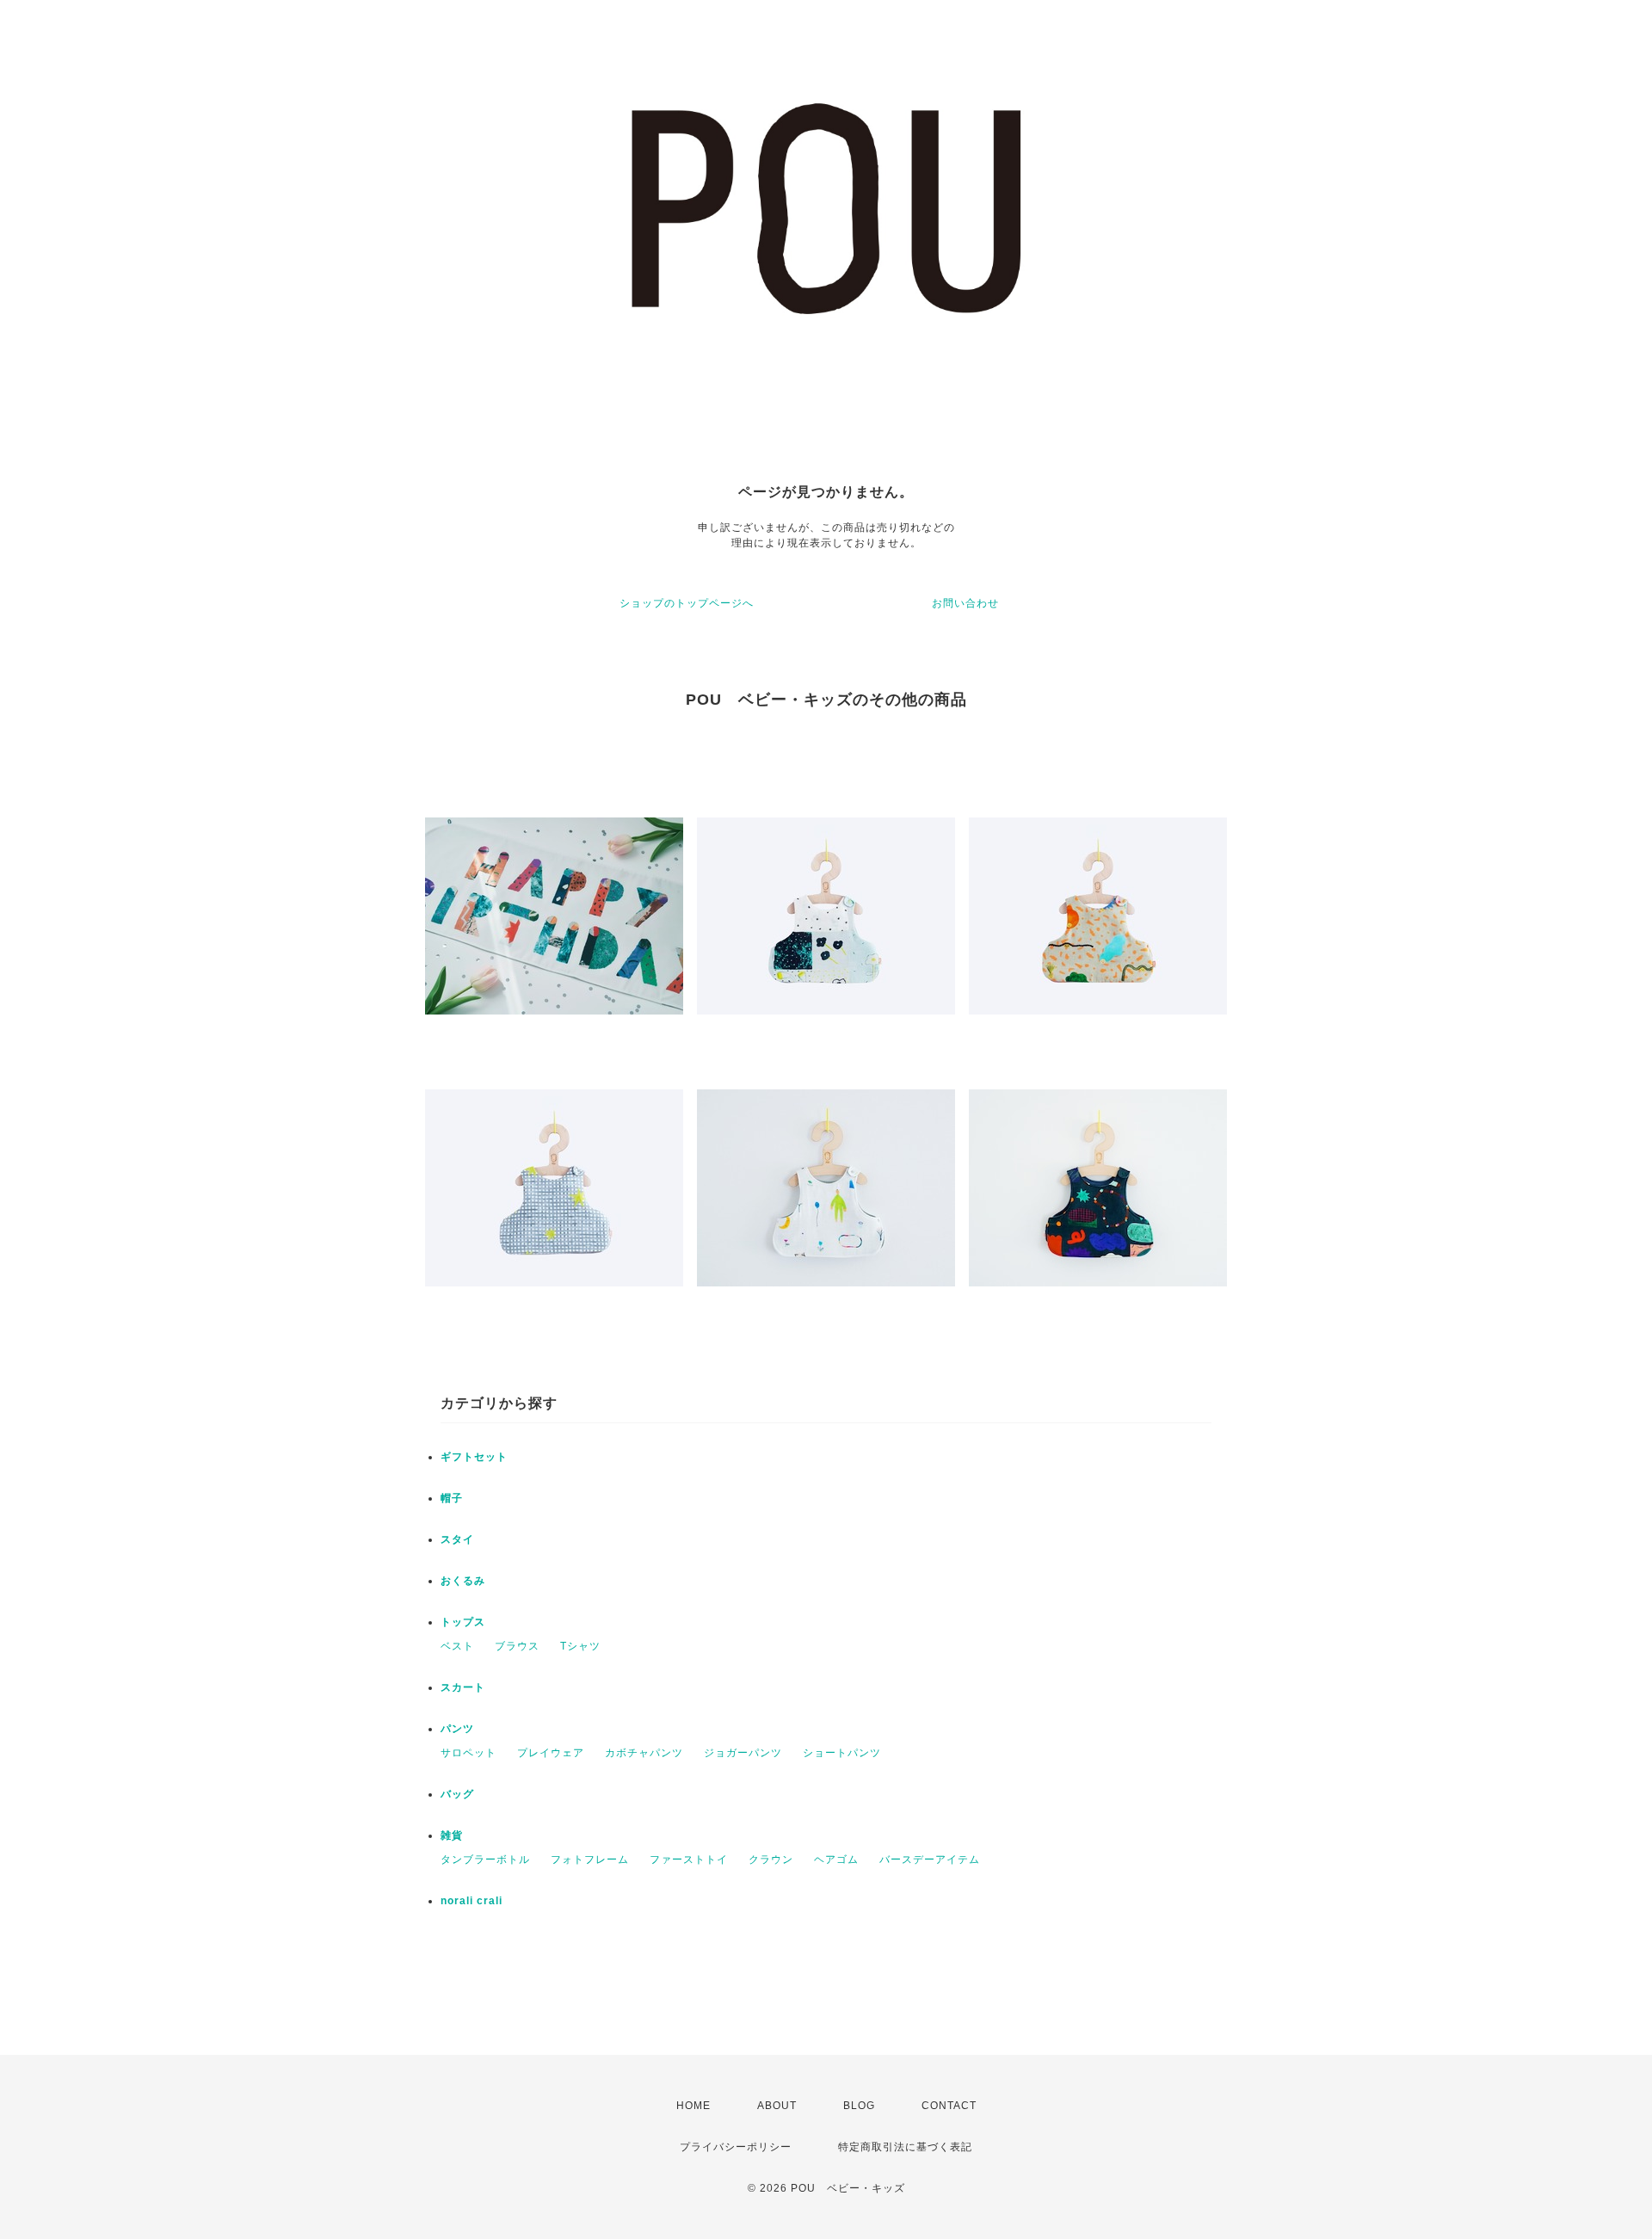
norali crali (472, 1901)
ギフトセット (474, 1457)
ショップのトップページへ (687, 603)
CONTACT (949, 2106)
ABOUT (777, 2106)
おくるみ (463, 1581)
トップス (463, 1622)
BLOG (859, 2106)
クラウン (771, 1860)
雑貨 (452, 1835)
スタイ (457, 1539)
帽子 (452, 1498)
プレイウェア (551, 1753)
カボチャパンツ (644, 1753)
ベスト (457, 1646)
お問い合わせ (965, 603)
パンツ (457, 1729)
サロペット (468, 1753)
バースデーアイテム (930, 1860)
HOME (693, 2106)
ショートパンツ (842, 1753)
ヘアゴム (836, 1860)
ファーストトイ (689, 1860)
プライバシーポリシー (736, 2147)
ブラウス (517, 1646)
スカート (463, 1687)
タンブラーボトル (485, 1860)
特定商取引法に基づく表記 (905, 2147)
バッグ (457, 1794)
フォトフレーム (590, 1860)
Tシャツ (580, 1646)
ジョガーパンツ (743, 1753)
